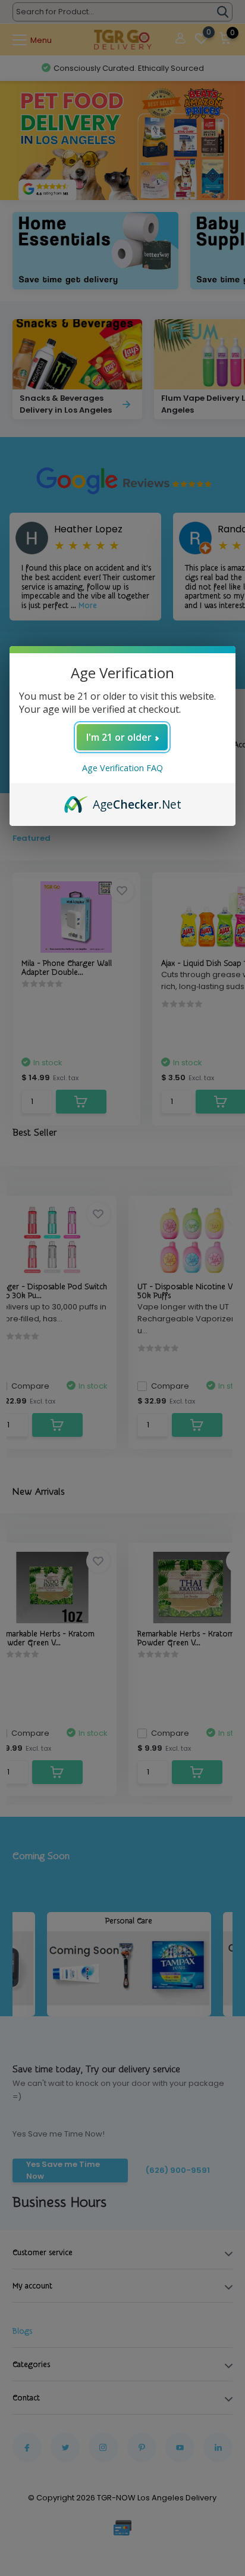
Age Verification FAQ (122, 768)
